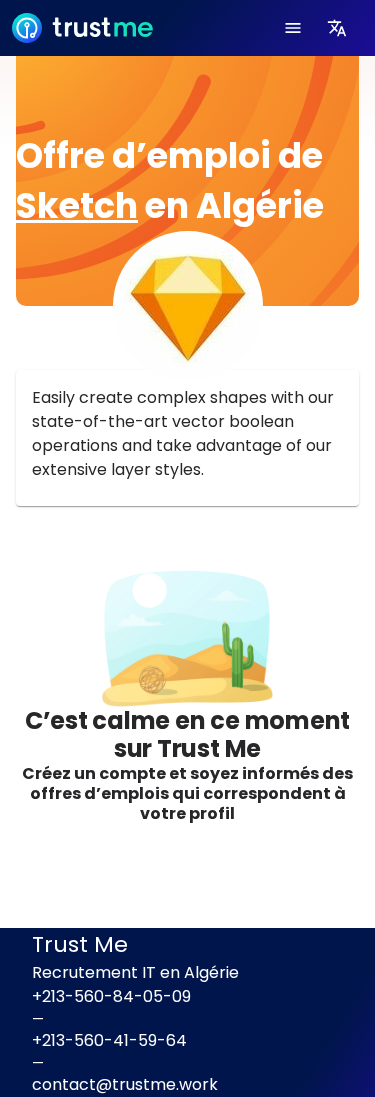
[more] (337, 28)
